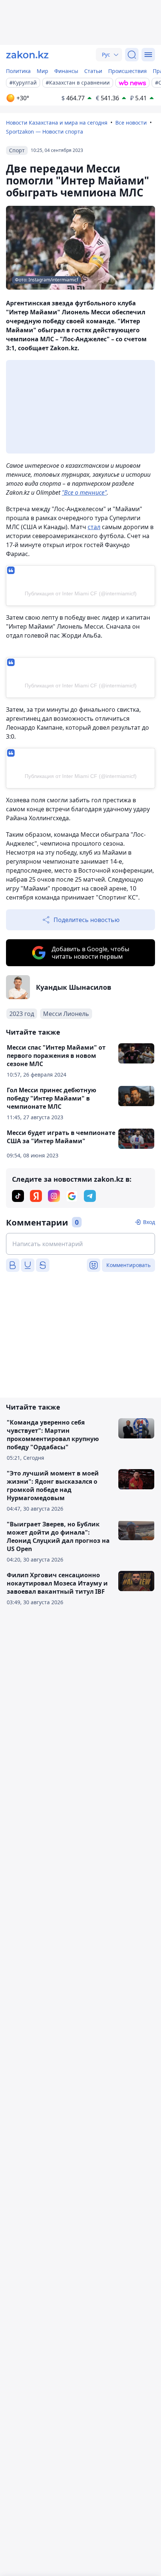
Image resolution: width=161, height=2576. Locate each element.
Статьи (93, 71)
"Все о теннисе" (84, 492)
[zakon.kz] (27, 55)
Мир (42, 71)
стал (94, 527)
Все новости (131, 123)
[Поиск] (132, 55)
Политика (18, 71)
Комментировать (128, 1265)
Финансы (66, 71)
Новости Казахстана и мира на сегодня (57, 123)
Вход (149, 1222)
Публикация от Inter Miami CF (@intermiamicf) (81, 593)
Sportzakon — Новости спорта (45, 132)
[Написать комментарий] (80, 1244)
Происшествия (127, 71)
